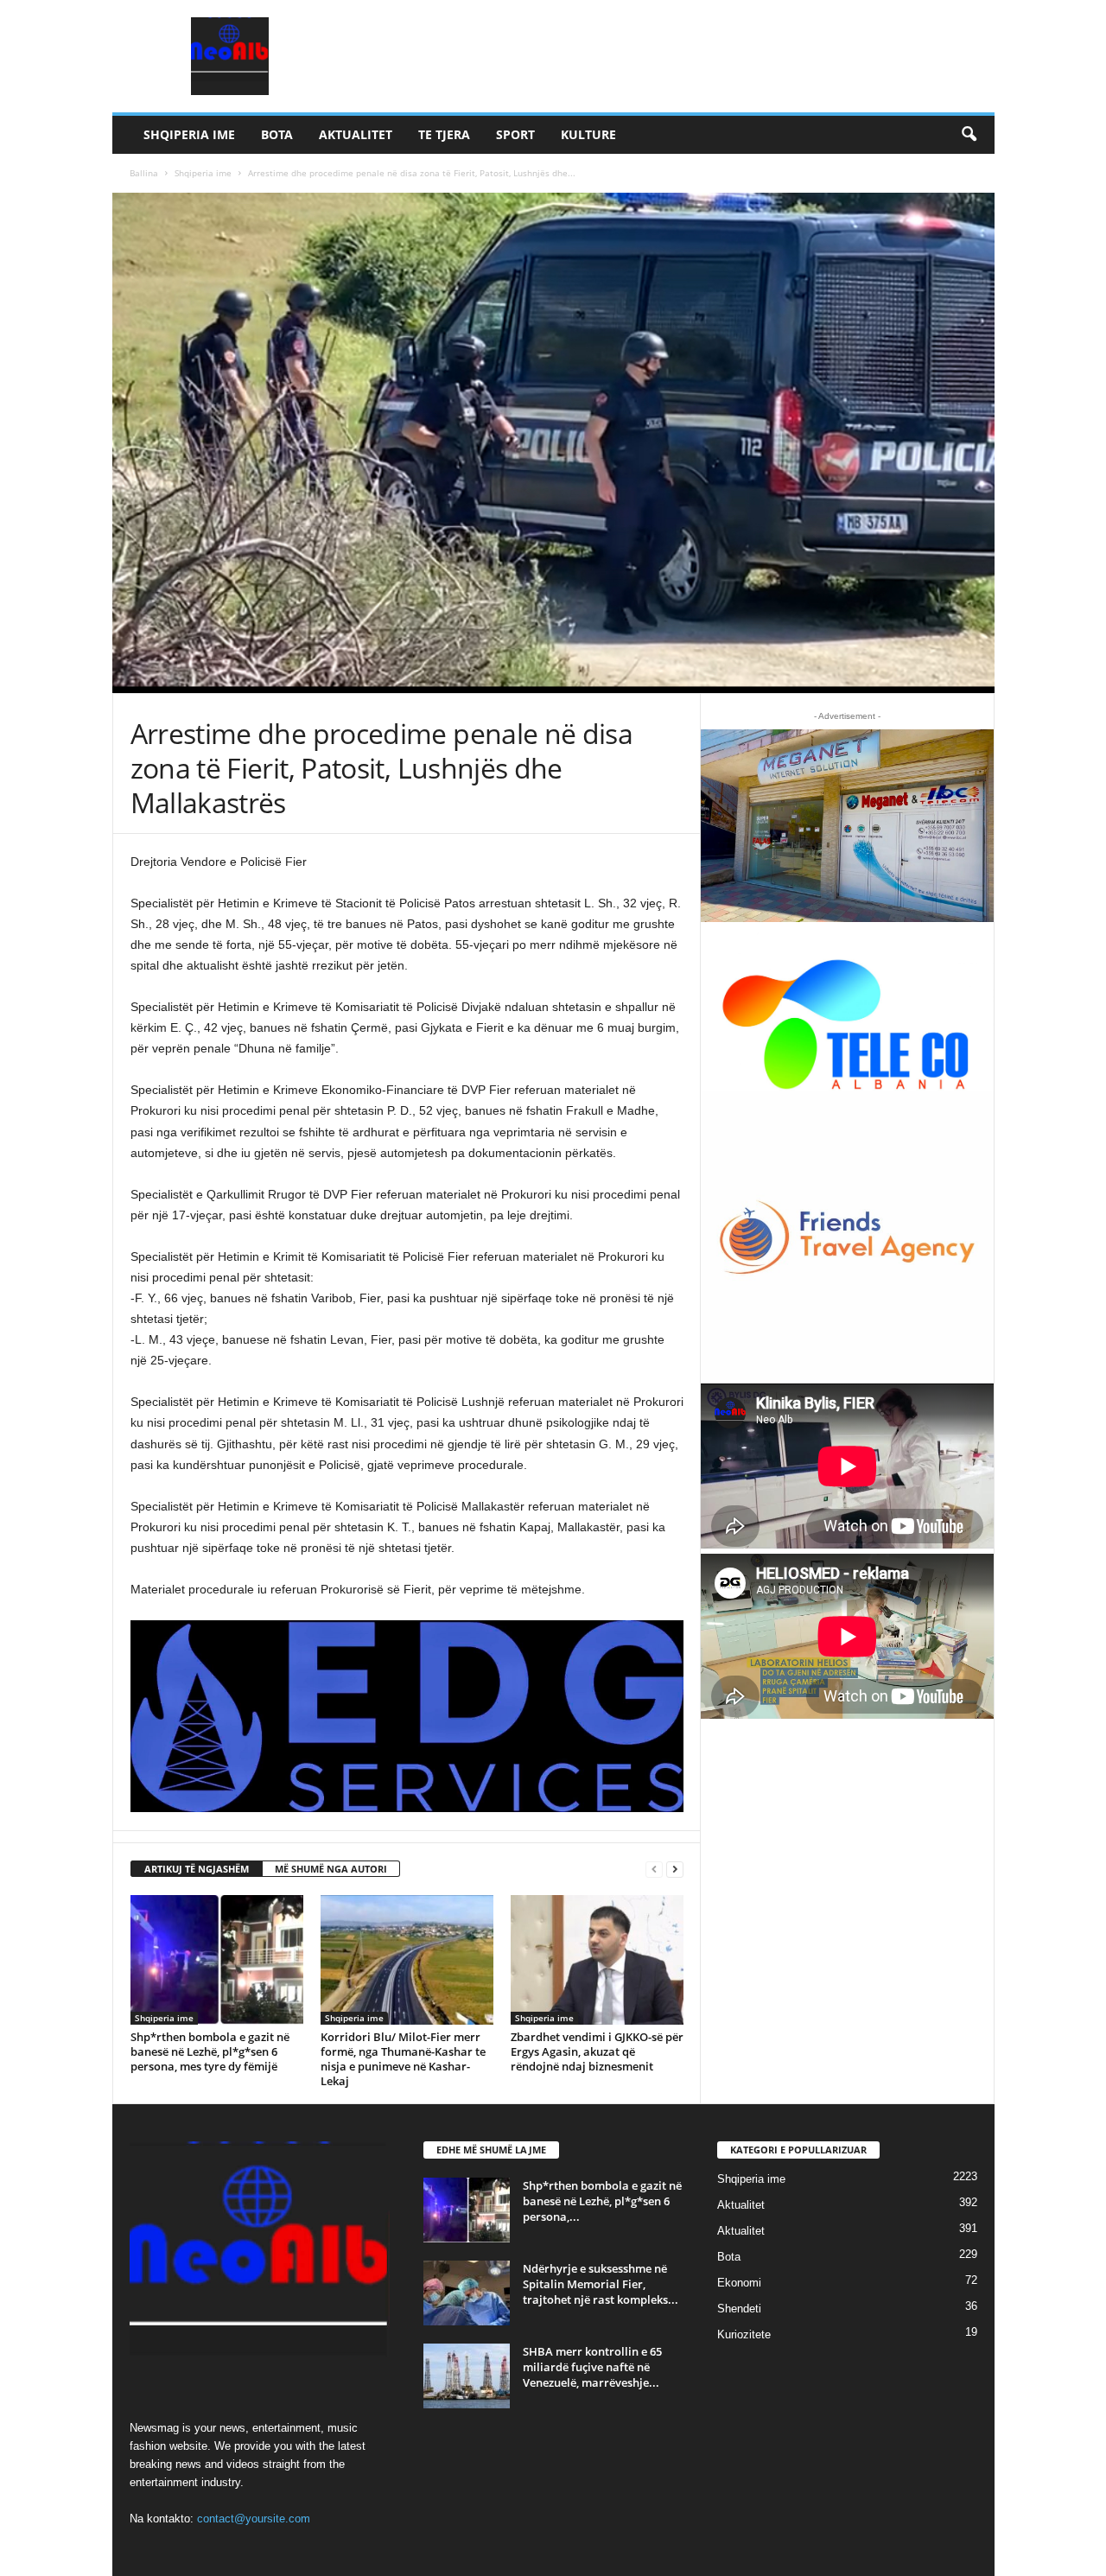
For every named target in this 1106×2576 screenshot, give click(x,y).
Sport (515, 134)
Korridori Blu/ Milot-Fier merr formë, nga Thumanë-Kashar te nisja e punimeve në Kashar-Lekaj (403, 2059)
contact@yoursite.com (254, 2519)
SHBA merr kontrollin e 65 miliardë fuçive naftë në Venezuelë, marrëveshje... (592, 2367)
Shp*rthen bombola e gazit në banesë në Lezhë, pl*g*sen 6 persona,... (602, 2201)
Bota (277, 134)
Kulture (588, 134)
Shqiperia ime (189, 134)
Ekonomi (739, 2283)
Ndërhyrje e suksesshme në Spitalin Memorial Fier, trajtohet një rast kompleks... (601, 2284)
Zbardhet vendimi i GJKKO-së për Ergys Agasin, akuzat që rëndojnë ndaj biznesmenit (597, 2051)
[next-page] (675, 1870)
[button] (969, 135)
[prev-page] (654, 1870)
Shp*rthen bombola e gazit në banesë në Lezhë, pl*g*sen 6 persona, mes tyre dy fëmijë (210, 2051)
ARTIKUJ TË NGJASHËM (197, 1869)
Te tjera (444, 134)
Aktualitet (356, 134)
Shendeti (739, 2309)
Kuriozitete (744, 2334)
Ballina (144, 173)
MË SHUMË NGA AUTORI (331, 1869)
